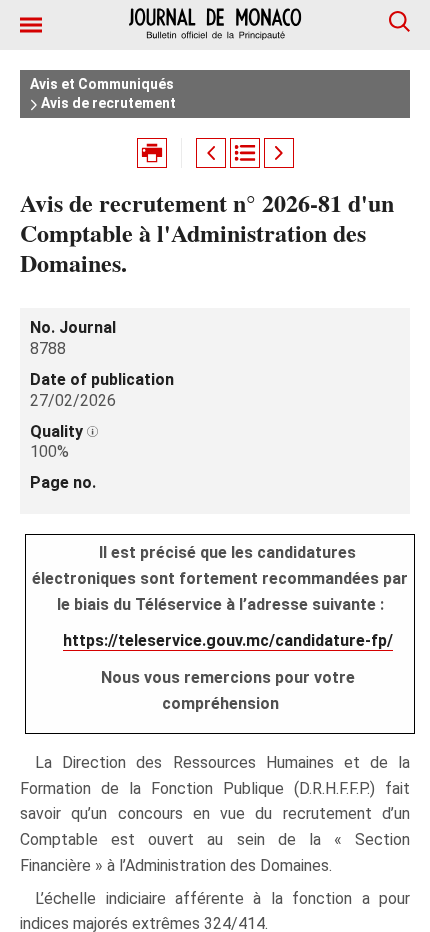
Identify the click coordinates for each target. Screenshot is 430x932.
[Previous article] (211, 153)
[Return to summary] (245, 153)
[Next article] (279, 153)
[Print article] (152, 153)
